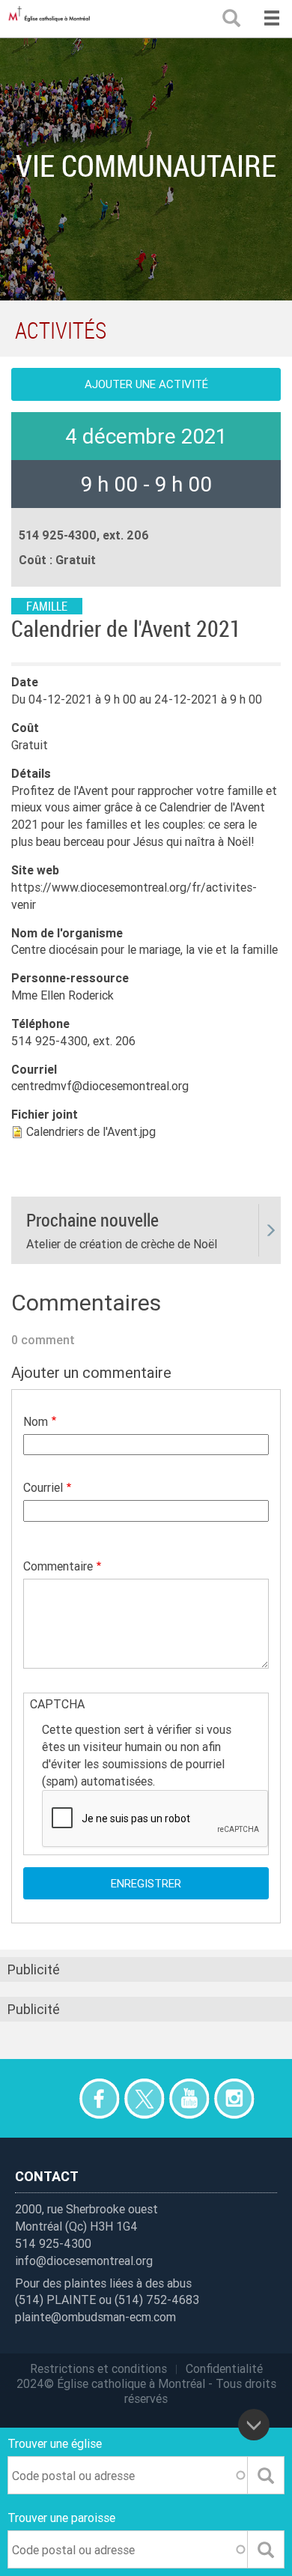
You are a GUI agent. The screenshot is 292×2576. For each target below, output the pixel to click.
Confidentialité (224, 2368)
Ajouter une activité (146, 384)
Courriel (43, 1487)
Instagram (234, 2098)
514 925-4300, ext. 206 (73, 1041)
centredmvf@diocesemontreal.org (100, 1086)
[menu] (271, 19)
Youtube (189, 2098)
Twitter (144, 2098)
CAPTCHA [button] (57, 1704)
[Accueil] (52, 19)
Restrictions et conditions (98, 2368)
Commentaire (58, 1566)
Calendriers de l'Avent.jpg (91, 1131)
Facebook (99, 2098)
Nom (36, 1421)
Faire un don (54, 2098)
